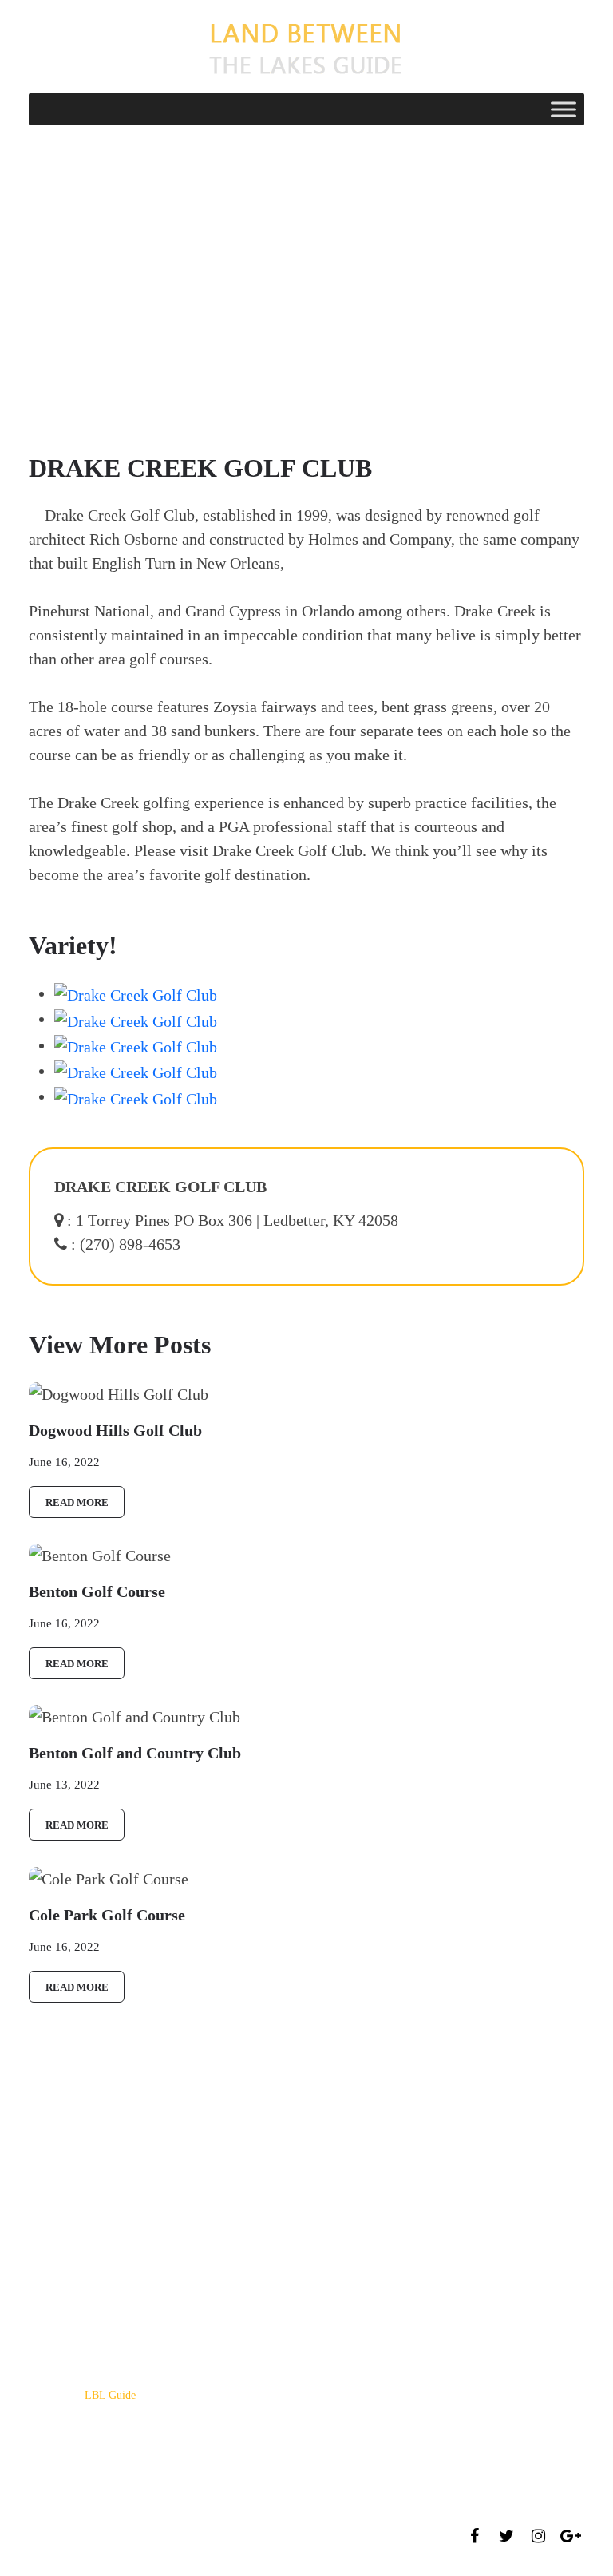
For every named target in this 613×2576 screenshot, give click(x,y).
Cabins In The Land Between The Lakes (120, 2312)
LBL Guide (110, 2395)
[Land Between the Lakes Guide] (306, 47)
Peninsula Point (64, 2240)
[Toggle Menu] (564, 109)
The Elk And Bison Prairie (89, 2288)
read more (77, 1502)
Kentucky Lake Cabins (80, 2264)
